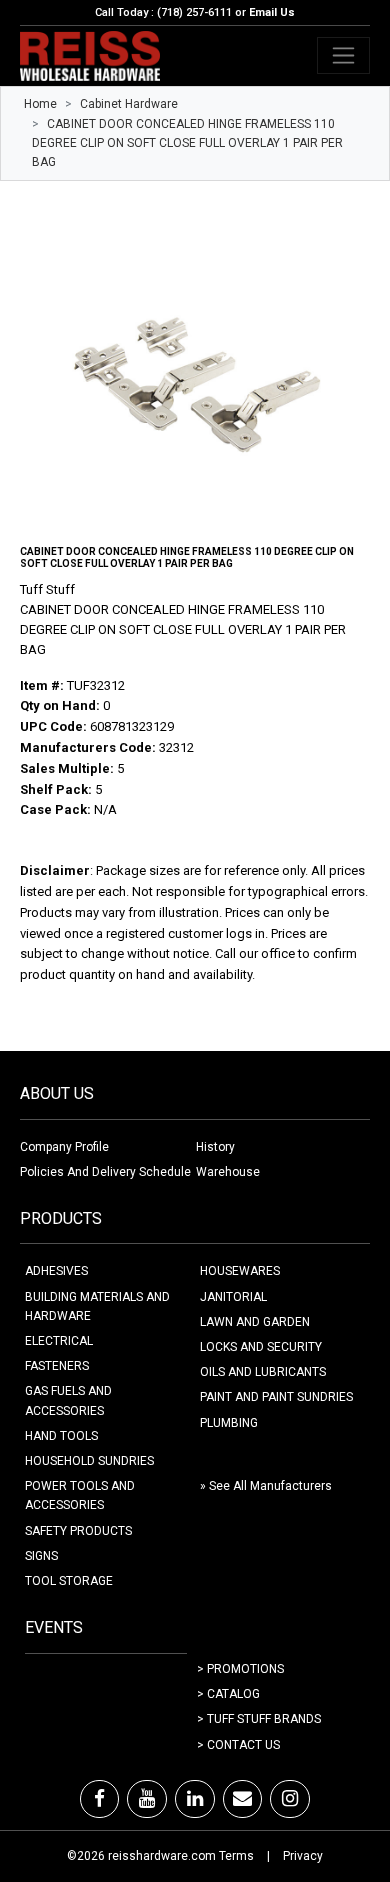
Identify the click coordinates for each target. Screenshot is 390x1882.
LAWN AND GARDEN (255, 1322)
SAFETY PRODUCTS (78, 1531)
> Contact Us (238, 1745)
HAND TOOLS (61, 1436)
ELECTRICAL (59, 1341)
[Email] (242, 1799)
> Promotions (240, 1669)
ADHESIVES (56, 1271)
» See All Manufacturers (266, 1486)
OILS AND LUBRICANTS (263, 1372)
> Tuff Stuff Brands (259, 1719)
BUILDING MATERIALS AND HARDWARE (97, 1306)
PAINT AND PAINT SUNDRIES (276, 1397)
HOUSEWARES (240, 1271)
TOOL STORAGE (69, 1581)
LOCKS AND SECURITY (261, 1347)
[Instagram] (290, 1799)
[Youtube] (147, 1799)
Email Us (272, 12)
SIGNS (41, 1556)
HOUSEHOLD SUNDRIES (89, 1461)
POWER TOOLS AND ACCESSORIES (80, 1495)
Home (40, 104)
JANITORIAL (233, 1297)
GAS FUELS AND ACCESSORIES (68, 1400)
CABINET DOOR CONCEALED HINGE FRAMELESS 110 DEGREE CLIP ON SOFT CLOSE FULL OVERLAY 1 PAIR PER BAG (187, 143)
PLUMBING (229, 1423)
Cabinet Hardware (129, 104)
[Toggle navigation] (343, 55)
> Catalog (228, 1694)
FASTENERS (57, 1366)
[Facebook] (99, 1799)
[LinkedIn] (195, 1799)
